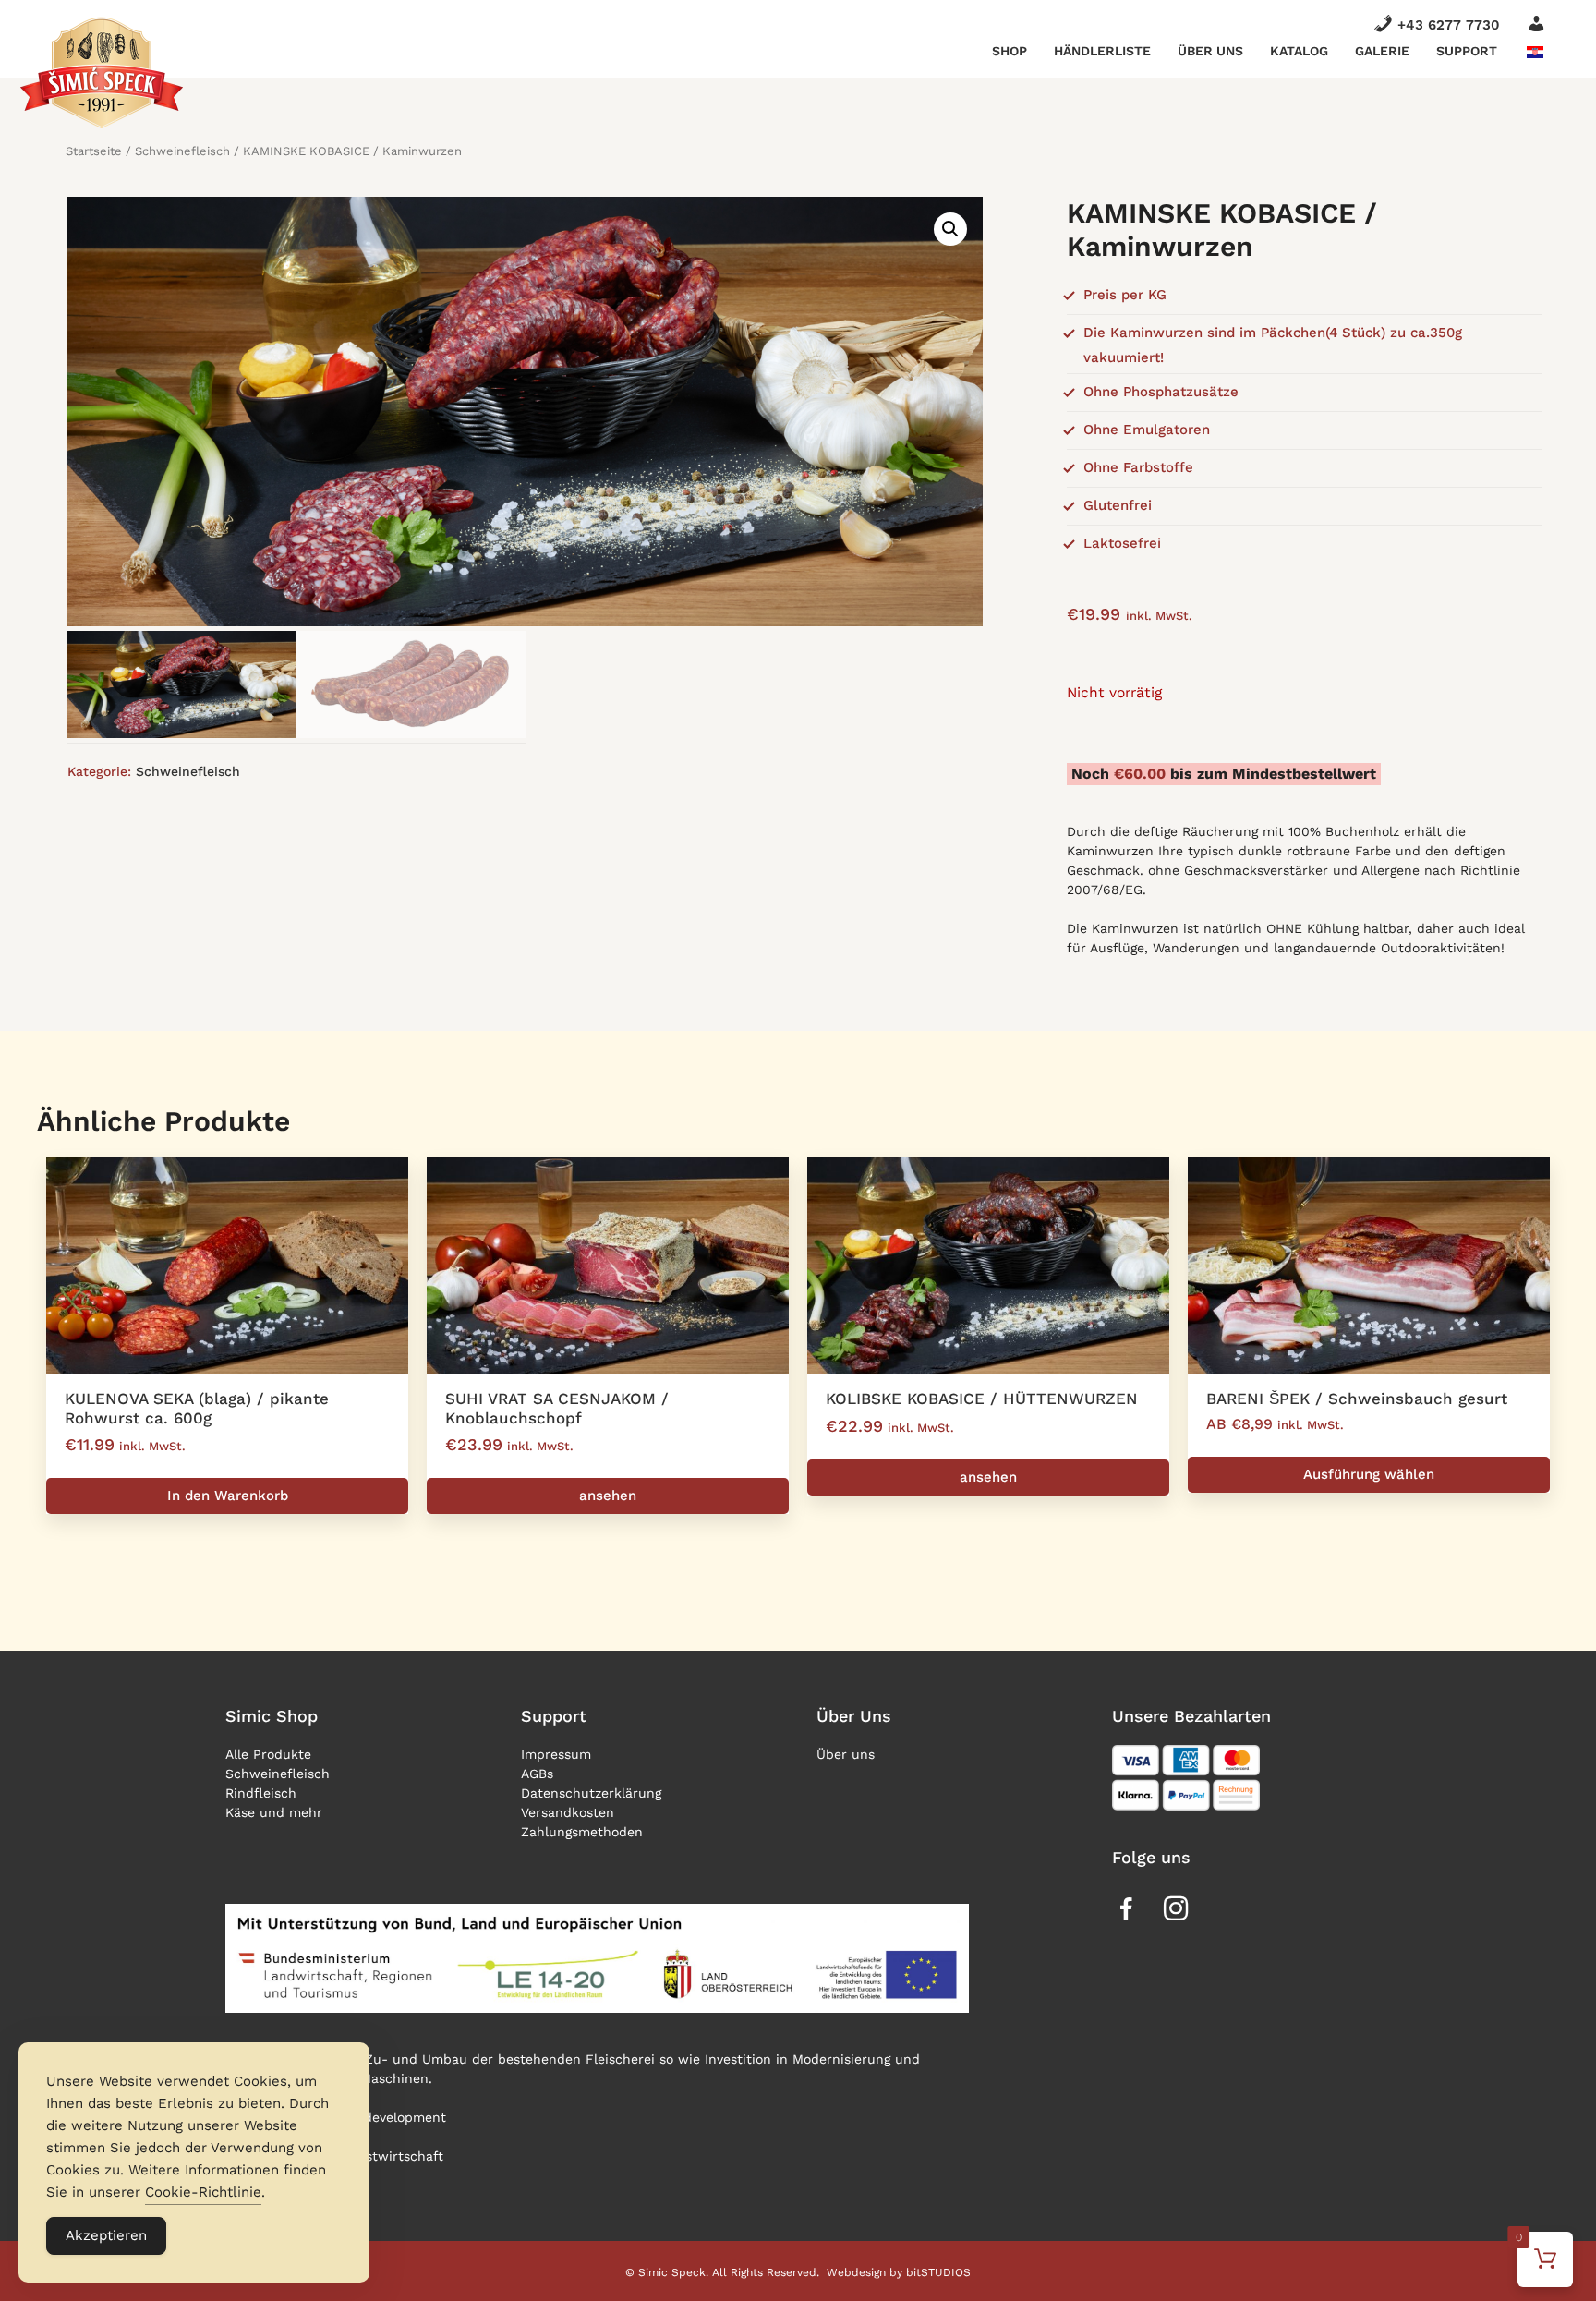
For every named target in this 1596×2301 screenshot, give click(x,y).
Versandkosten (568, 1812)
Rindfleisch (261, 1793)
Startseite (94, 151)
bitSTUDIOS (938, 2272)
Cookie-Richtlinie (203, 2192)
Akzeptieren (106, 2235)
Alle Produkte (268, 1754)
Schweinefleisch (182, 151)
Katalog (1299, 51)
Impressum (556, 1754)
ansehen (608, 1496)
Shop (1010, 51)
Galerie (1382, 51)
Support (1467, 51)
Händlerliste (1102, 51)
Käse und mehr (274, 1812)
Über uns (1210, 51)
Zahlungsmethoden (582, 1832)
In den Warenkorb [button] (228, 1496)
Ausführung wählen (1369, 1474)
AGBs (537, 1774)
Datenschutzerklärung (591, 1793)
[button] (950, 229)
